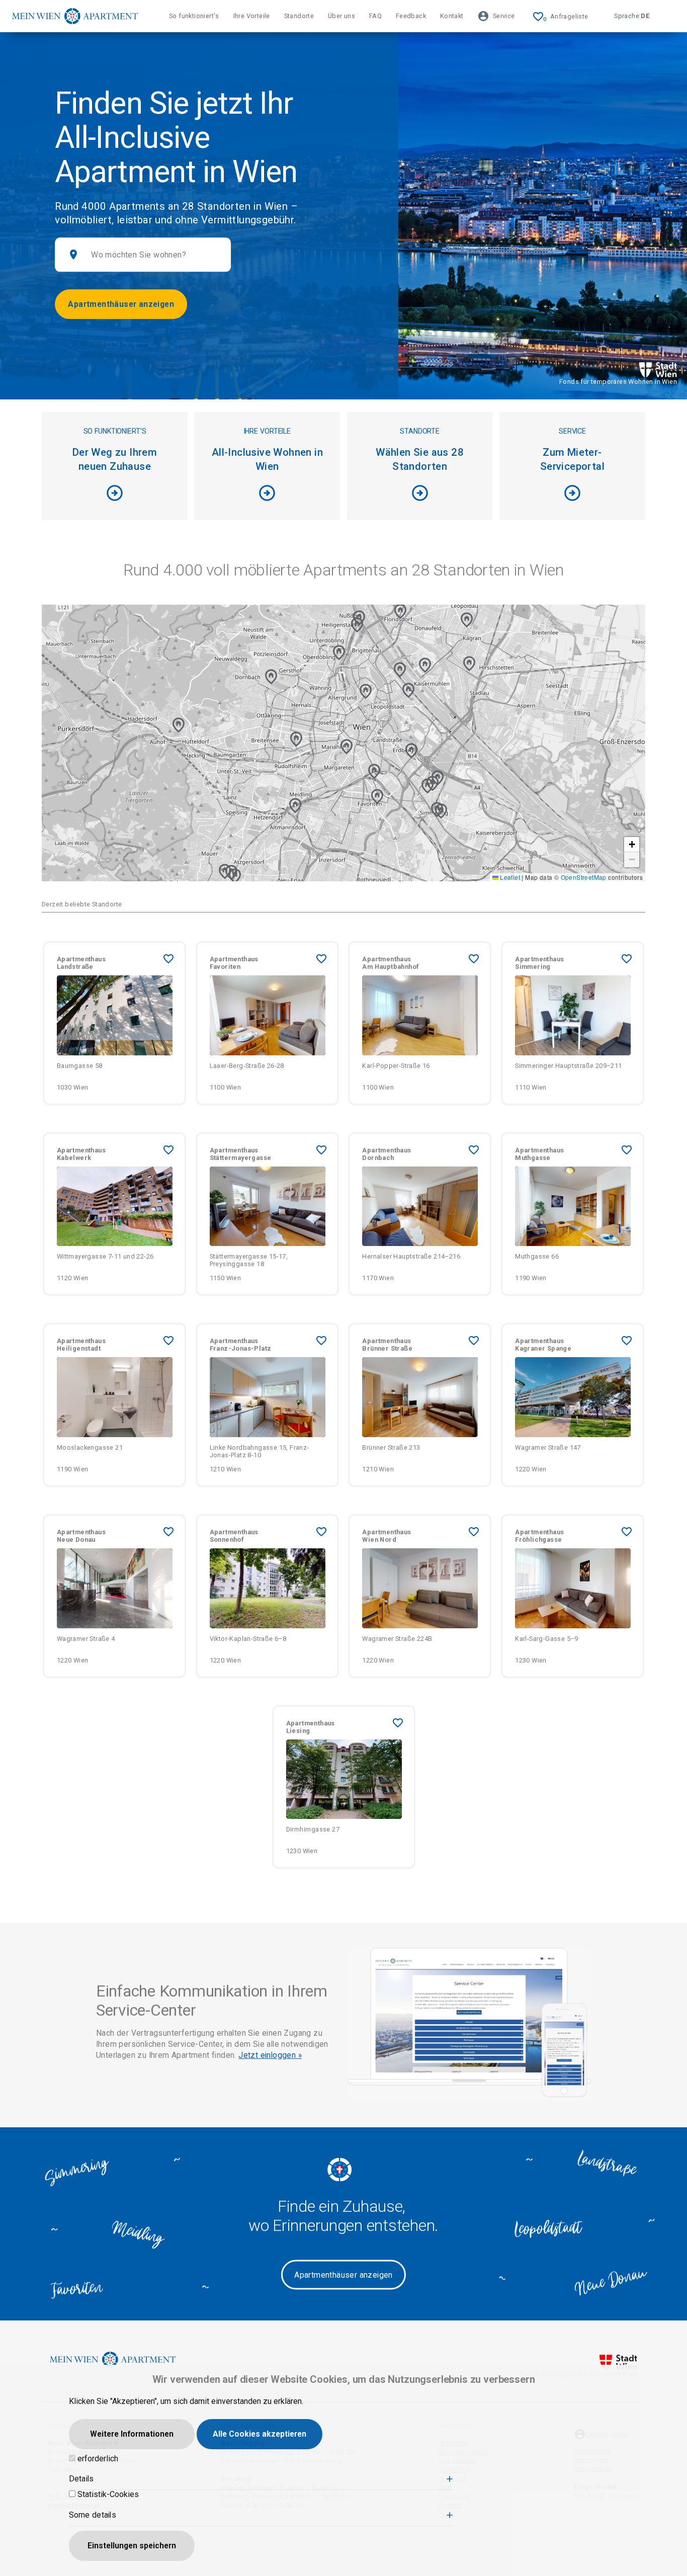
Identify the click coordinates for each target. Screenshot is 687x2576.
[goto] (115, 1058)
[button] (366, 691)
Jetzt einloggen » (270, 2055)
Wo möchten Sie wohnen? (139, 255)
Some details (93, 2515)
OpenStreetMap (584, 877)
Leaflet (509, 877)
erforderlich (98, 2459)
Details (81, 2479)
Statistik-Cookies (108, 2494)
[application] (343, 743)
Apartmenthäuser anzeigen (121, 304)
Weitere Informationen (132, 2434)
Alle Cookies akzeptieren (260, 2434)
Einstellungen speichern (132, 2546)
